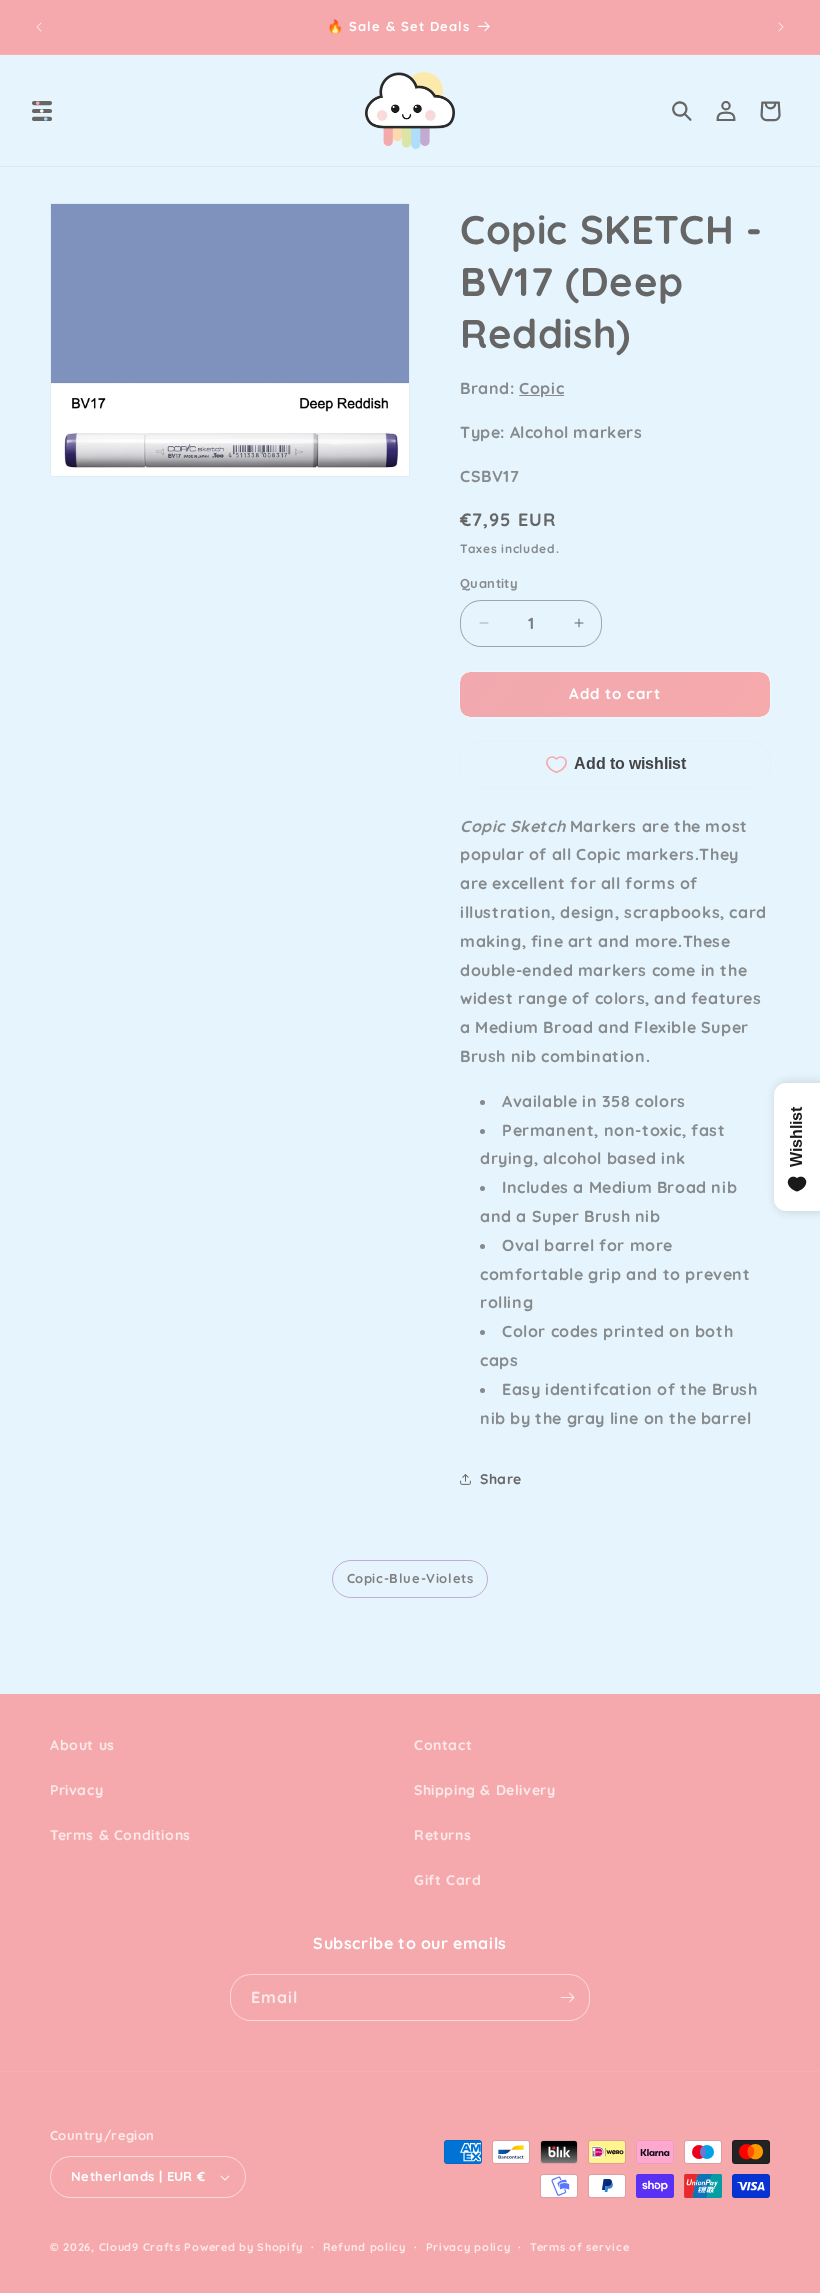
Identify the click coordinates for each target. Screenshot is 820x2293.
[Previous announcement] (39, 27)
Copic (541, 388)
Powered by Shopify (243, 2247)
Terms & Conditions (120, 1835)
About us (82, 1745)
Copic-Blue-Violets (410, 1578)
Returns (442, 1835)
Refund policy (364, 2247)
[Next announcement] (781, 27)
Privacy (76, 1790)
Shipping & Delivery (484, 1790)
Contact (443, 1745)
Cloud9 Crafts (140, 2247)
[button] (42, 111)
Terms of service (579, 2247)
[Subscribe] (567, 1997)
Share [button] (501, 1479)
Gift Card (447, 1880)
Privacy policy (468, 2247)
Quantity (489, 583)
